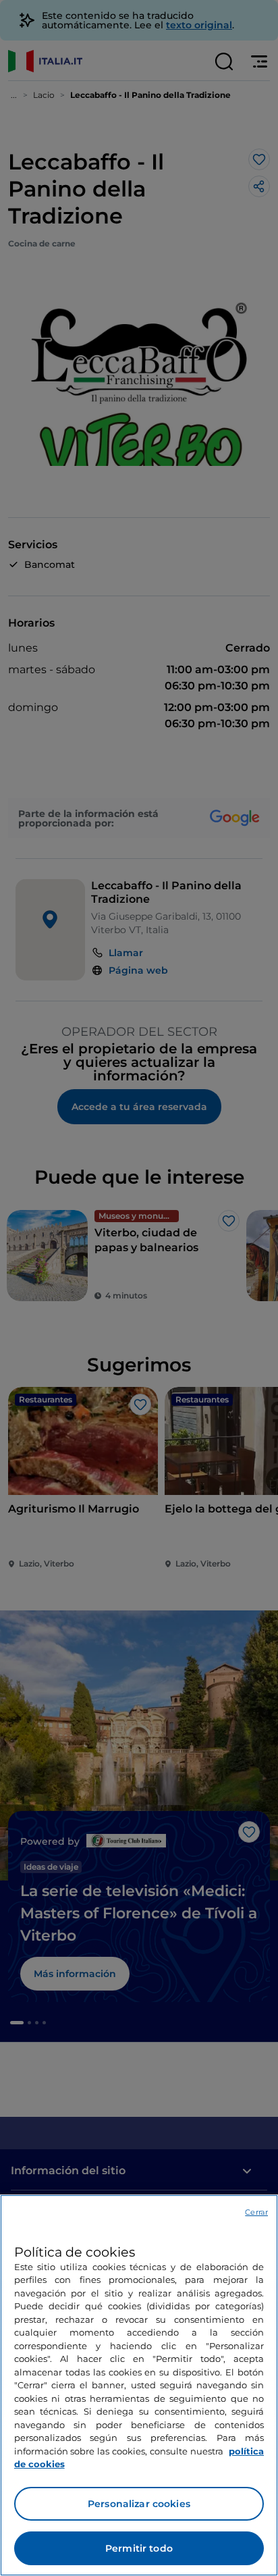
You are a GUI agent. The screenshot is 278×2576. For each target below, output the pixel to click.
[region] (139, 2385)
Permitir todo (139, 2548)
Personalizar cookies (139, 2504)
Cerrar (256, 2212)
